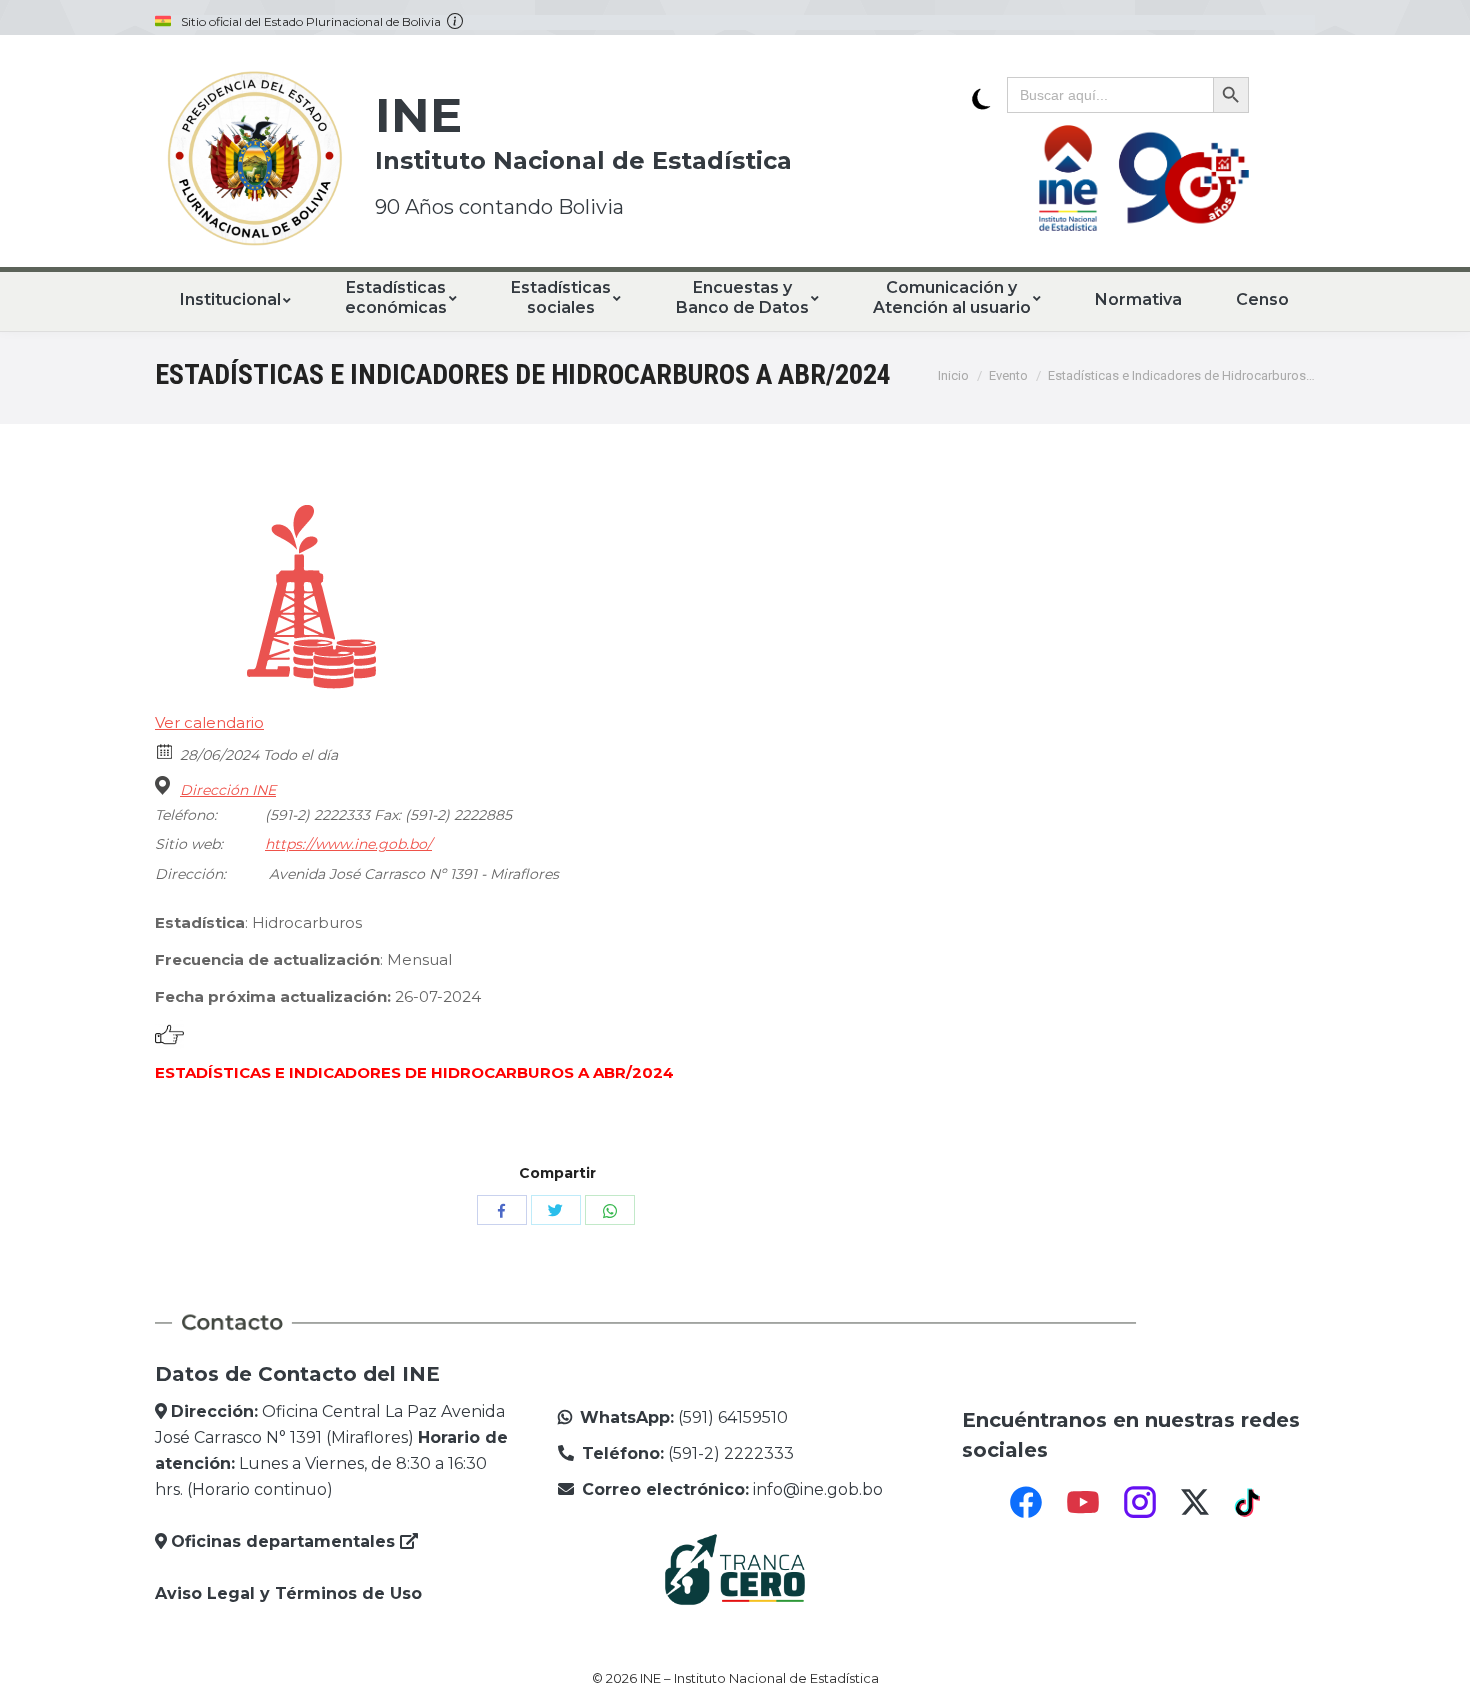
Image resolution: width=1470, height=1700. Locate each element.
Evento (1008, 375)
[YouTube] (1083, 1502)
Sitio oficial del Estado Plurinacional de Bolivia (314, 22)
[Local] (165, 785)
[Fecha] (165, 750)
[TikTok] (1250, 1502)
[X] (1195, 1502)
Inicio (953, 375)
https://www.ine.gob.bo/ (348, 844)
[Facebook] (1026, 1502)
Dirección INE (228, 790)
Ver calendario (209, 722)
